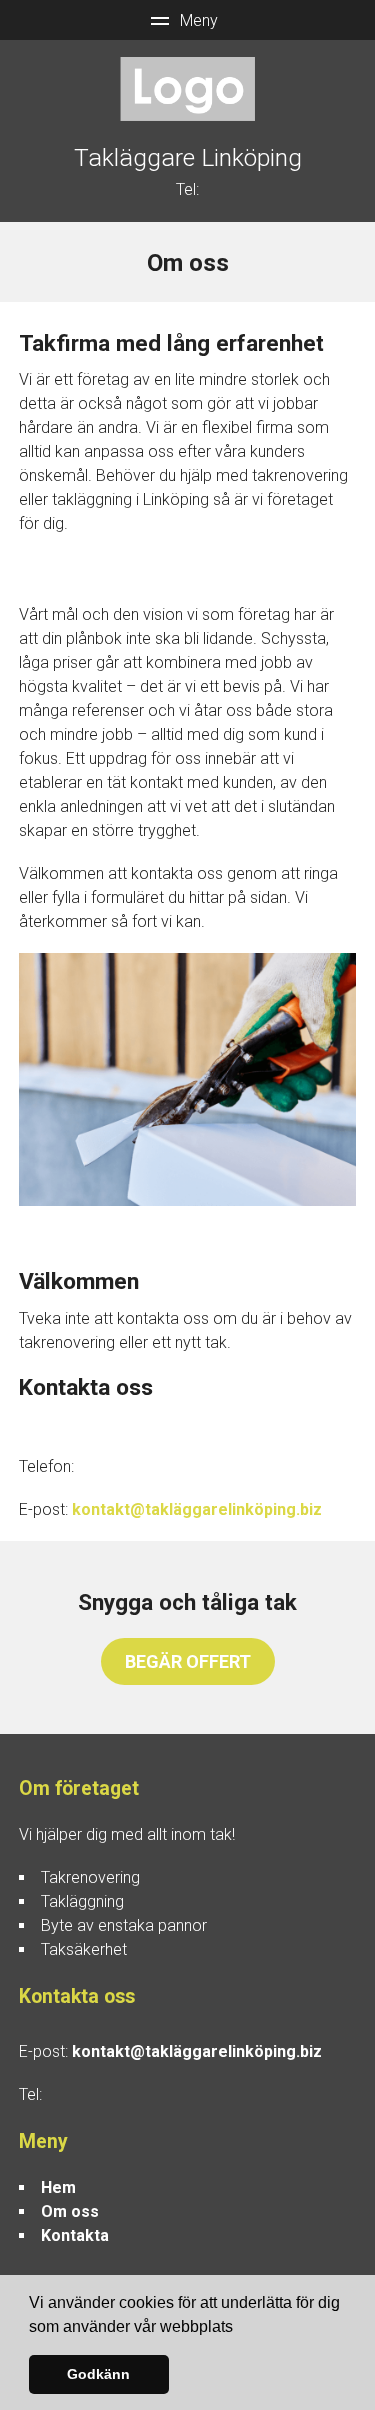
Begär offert (188, 1661)
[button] (240, 2328)
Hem (58, 2187)
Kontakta (75, 2235)
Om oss (70, 2211)
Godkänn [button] (98, 2374)
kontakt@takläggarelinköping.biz (197, 1509)
